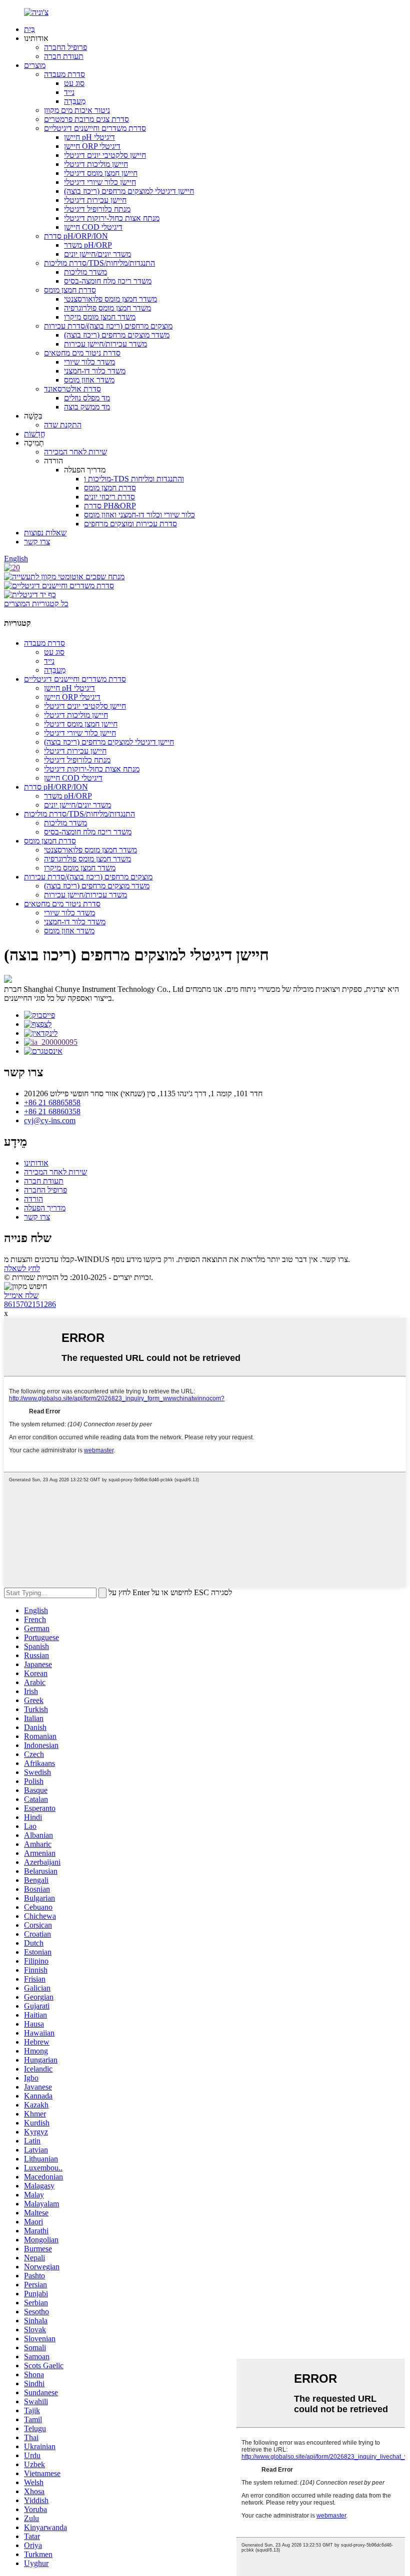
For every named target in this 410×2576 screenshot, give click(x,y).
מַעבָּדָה (75, 101)
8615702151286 (30, 1304)
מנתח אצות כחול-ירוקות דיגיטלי (112, 218)
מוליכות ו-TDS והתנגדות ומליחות (134, 479)
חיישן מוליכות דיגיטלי (96, 164)
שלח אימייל (21, 1295)
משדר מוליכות (85, 272)
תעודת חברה (64, 56)
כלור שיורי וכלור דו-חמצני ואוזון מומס (139, 515)
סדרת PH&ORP (110, 506)
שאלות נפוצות (45, 533)
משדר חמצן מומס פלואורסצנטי (110, 299)
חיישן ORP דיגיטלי (92, 146)
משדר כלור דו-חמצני (95, 371)
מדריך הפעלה (45, 1208)
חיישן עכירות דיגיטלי (95, 200)
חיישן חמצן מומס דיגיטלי (101, 173)
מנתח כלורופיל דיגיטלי (97, 209)
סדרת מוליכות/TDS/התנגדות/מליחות (99, 263)
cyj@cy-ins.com (50, 1120)
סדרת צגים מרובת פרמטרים (86, 119)
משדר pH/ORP (88, 245)
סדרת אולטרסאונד (72, 389)
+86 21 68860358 (52, 1111)
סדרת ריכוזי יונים (109, 497)
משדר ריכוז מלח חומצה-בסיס (108, 281)
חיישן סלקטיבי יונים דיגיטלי (105, 155)
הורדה (33, 1199)
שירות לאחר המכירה (75, 452)
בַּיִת (29, 29)
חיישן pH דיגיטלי (89, 137)
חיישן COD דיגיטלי (93, 227)
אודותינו (36, 1163)
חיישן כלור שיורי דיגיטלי (100, 182)
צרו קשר (37, 542)
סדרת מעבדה (64, 74)
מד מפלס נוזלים (87, 398)
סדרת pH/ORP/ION (76, 236)
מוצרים (35, 65)
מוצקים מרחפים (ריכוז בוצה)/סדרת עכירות (108, 326)
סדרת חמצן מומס (70, 290)
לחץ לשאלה (22, 1268)
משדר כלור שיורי (89, 362)
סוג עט (74, 83)
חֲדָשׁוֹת (34, 434)
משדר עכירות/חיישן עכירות (105, 344)
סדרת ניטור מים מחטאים (82, 353)
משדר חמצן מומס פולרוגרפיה (107, 308)
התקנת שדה (63, 425)
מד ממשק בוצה (87, 407)
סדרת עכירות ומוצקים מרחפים (130, 524)
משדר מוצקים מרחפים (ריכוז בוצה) (117, 335)
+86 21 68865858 (52, 1102)
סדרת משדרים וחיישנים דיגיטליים (95, 128)
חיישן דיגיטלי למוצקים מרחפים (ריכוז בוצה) (129, 191)
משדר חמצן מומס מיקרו (100, 317)
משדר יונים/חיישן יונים (97, 254)
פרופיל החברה (65, 47)
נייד (69, 92)
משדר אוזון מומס (89, 380)
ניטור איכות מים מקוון (77, 110)
